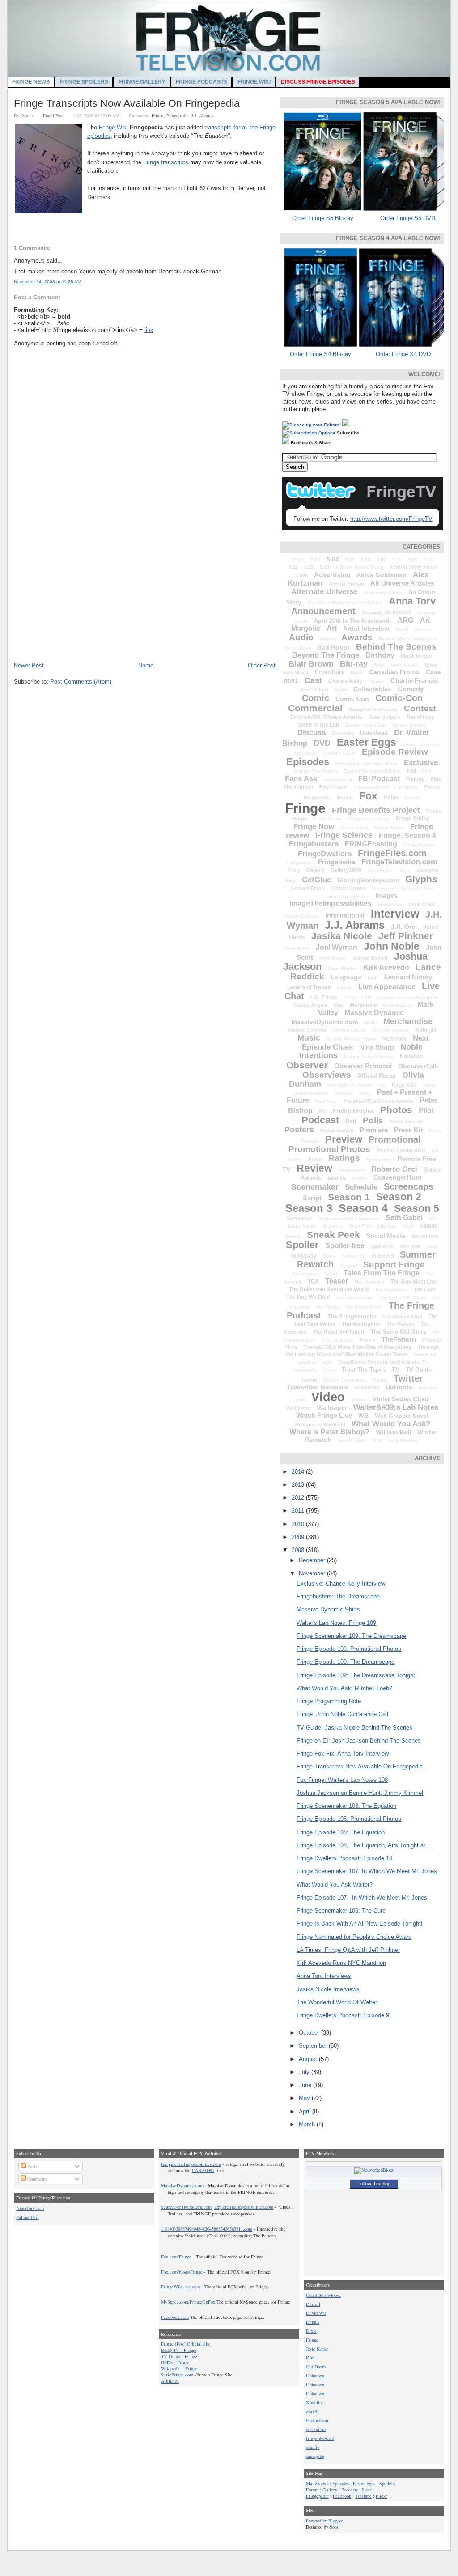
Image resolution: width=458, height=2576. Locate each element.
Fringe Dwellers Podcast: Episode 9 (343, 2015)
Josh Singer (333, 958)
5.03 (316, 560)
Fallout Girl (28, 2217)
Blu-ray (354, 664)
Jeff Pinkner (406, 936)
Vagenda (428, 1388)
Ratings (344, 1158)
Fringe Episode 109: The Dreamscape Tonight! (357, 1675)
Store (433, 1247)
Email (409, 744)
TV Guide (419, 1370)
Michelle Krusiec (390, 1030)
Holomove (383, 888)
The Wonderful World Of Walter (337, 2002)
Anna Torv (412, 601)
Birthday (380, 655)
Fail (411, 771)
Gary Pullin (380, 870)
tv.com (309, 1380)
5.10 (428, 560)
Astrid (402, 629)
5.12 (309, 567)
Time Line (425, 1355)
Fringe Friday (413, 819)
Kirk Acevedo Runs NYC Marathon (341, 1963)
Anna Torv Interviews (324, 1976)
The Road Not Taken (339, 1332)
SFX (433, 1218)
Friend (412, 798)
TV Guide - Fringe (179, 2356)
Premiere (374, 1130)
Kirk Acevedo (386, 967)
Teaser (337, 1281)
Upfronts (399, 1387)
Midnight (426, 1030)
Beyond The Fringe (326, 655)
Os (382, 1085)
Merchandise (408, 1021)
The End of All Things (403, 1297)
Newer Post (29, 665)
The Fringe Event (364, 1307)
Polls (373, 1120)
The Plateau (401, 1324)
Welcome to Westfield (320, 1424)
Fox (368, 796)
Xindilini (314, 2402)
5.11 (293, 567)
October (310, 2033)
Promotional (395, 1139)
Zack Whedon (403, 1440)
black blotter (417, 656)
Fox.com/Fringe (176, 2257)
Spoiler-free (345, 1246)
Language (346, 977)
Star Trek (410, 1246)
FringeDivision (419, 845)
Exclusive (421, 763)
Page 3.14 (404, 1085)
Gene (404, 870)
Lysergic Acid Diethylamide (407, 997)
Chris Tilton (314, 689)
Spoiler (302, 1245)
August (327, 639)
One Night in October (350, 1085)
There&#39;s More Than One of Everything (357, 1347)
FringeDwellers (325, 854)
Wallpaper (332, 1407)
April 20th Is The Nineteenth (352, 621)
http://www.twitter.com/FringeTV (391, 519)
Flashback (406, 787)
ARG (405, 620)
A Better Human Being (359, 567)
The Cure (424, 1289)
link (149, 330)
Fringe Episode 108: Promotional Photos (349, 1819)
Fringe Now (314, 827)
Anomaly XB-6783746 (387, 612)
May (305, 2098)
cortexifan (316, 2429)
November (313, 1573)
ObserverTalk (418, 1066)
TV (396, 1370)
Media (371, 1022)
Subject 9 (383, 1256)
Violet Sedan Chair (401, 1399)
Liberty (344, 988)
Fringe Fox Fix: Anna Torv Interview (343, 1753)
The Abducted (369, 1282)
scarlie (360, 1178)
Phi (323, 1111)
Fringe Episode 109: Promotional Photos (349, 1649)
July (305, 2072)
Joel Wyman (337, 947)
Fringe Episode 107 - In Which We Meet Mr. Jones (362, 1898)
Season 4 (363, 1208)
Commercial (315, 708)
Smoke (293, 1236)
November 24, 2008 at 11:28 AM (47, 282)
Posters (299, 1130)
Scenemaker (315, 1187)
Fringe (158, 115)
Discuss (312, 733)
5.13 (324, 567)
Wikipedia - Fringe (179, 2368)
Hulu (331, 896)
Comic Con (352, 699)
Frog (294, 870)
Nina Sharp (377, 1047)
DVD (322, 743)
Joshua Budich (370, 958)
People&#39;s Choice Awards (379, 1101)
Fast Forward (338, 780)
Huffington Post (417, 888)
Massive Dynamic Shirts (328, 1609)
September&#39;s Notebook (349, 1218)
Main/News (317, 2483)
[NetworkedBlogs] (374, 2170)
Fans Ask (301, 779)
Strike (329, 1256)
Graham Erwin (307, 888)
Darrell (313, 2304)
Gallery (315, 870)
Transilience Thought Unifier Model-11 (382, 1362)
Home (146, 665)
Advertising (332, 575)
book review (405, 665)
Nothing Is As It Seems (369, 1056)
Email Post (53, 115)
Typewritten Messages (318, 1387)
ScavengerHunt (398, 1177)
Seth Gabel (404, 1218)
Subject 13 (354, 1256)
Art (332, 628)
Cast (313, 680)
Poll (351, 1121)
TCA (313, 1282)
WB (363, 1416)
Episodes (308, 762)
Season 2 (399, 1197)
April (305, 2111)
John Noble (392, 946)
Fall (426, 771)
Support (348, 1266)
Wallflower (299, 1408)
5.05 (350, 560)
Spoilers (387, 2483)
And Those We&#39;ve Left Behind (345, 603)
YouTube (363, 2496)
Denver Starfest (409, 725)
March (308, 2124)
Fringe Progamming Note (329, 1701)
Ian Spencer (356, 896)
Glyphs (421, 879)
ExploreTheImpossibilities (372, 771)
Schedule (361, 1187)
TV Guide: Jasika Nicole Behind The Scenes (354, 1728)
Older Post (262, 665)
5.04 (333, 559)
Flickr (382, 2496)
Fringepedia (178, 115)
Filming (415, 779)
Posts (32, 2166)
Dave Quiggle (384, 717)
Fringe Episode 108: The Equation (341, 1832)
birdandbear (317, 2420)
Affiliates (170, 2381)
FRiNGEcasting (371, 844)
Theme (367, 1340)
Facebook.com (175, 2317)
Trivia (329, 1370)
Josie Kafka (317, 2349)
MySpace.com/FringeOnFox (188, 2302)
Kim (310, 2358)
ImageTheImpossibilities (331, 903)
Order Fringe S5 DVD (408, 218)
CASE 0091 (203, 2170)
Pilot (426, 1111)
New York (394, 1039)
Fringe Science (344, 835)
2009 (299, 1537)
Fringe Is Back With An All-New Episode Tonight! (360, 1923)
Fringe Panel (354, 827)
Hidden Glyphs (348, 888)
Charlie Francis (414, 681)
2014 (299, 1472)
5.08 (397, 560)
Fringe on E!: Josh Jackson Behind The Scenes (359, 1741)
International (345, 915)
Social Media (386, 1236)
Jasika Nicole (342, 936)
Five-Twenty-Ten (371, 787)
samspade (315, 2456)
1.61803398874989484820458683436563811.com (207, 2229)
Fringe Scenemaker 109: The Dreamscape (351, 1636)
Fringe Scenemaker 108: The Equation (346, 1806)
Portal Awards (406, 1122)
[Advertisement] (81, 599)
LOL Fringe (324, 997)
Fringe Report (389, 827)
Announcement (323, 611)
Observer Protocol (363, 1066)
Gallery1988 (346, 870)
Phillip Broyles (353, 1111)
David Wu (316, 2313)
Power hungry (337, 1131)
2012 (299, 1498)
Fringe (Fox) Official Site (186, 2344)
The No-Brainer (361, 1324)
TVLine (380, 1380)
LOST (350, 997)
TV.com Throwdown (345, 1380)
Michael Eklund (349, 1030)
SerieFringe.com (177, 2375)
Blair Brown (311, 664)
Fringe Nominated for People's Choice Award (354, 1937)
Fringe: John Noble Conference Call (342, 1714)
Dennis (313, 2322)
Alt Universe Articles (402, 583)
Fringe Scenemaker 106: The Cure (341, 1911)
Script (312, 1198)
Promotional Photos (329, 1149)
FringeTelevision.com (399, 862)
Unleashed (367, 1387)
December (313, 1560)
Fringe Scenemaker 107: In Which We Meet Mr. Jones (367, 1871)
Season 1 (349, 1197)
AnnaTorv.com (30, 2208)
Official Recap (377, 1076)
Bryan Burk (330, 672)
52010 (298, 560)
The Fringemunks (352, 1316)
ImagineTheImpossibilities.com (191, 2164)
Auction (423, 629)
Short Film (360, 1226)
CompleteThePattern (373, 710)
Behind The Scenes (396, 647)
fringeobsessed (320, 2438)
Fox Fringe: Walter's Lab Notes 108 (342, 1780)
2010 (299, 1524)
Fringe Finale (327, 819)
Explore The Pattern (316, 771)
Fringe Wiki (113, 127)
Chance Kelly (345, 681)
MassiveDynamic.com (325, 1022)
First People (333, 787)
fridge (391, 798)
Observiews (327, 1075)
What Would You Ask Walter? (335, 1885)
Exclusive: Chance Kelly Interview (341, 1583)
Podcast (320, 1120)
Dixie (311, 2331)
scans (337, 1177)
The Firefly (327, 1307)
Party (365, 1093)
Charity (376, 682)
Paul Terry (327, 1101)
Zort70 (312, 2411)
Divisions (343, 733)
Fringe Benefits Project (376, 810)
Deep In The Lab (319, 725)
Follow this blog (374, 2184)
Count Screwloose (323, 2295)
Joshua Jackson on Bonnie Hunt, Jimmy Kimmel (360, 1793)
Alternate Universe (324, 592)
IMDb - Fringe (175, 2363)
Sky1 (408, 1226)
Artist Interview (366, 629)
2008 (299, 1550)
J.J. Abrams (202, 115)
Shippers (333, 1226)
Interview (395, 914)
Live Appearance (387, 987)
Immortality (390, 904)
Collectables (372, 689)
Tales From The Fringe (382, 1273)
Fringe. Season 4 (407, 835)
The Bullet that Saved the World (329, 1289)
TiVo (327, 1362)
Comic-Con (399, 698)
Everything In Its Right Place (367, 763)
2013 (299, 1485)
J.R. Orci (404, 927)
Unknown (315, 2376)
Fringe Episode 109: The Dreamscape (346, 1662)
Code (341, 689)
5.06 (366, 560)
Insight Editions (302, 916)
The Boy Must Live (414, 1282)
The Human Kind (402, 1317)
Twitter (408, 1378)
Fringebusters (314, 844)
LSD (366, 997)
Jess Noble (297, 948)
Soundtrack (425, 1236)
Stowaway (304, 1256)
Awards (357, 637)
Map (339, 1005)
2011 (299, 1511)
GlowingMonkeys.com (368, 880)
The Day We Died (308, 1297)
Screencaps (409, 1186)
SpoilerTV (382, 1246)
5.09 (413, 560)
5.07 (381, 560)
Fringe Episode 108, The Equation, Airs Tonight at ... (365, 1845)
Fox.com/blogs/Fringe (182, 2272)
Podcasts (350, 2490)
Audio (301, 637)
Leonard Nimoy (408, 977)
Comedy (411, 689)
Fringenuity (299, 863)
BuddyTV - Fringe (179, 2350)
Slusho (429, 1226)
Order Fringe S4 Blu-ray (320, 354)
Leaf (373, 978)
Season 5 (417, 1208)
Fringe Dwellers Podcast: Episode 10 (344, 1858)
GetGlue (316, 880)
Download (374, 733)
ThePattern (399, 1339)
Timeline (306, 1362)
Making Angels (310, 1005)
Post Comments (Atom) (81, 682)
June (306, 2085)
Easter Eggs (367, 742)
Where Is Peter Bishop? (329, 1432)
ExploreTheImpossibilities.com (244, 2207)
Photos (396, 1110)
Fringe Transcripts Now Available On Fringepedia (127, 103)
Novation (411, 1056)
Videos (359, 1400)
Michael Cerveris (307, 1030)
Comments (37, 2179)
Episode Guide (339, 753)
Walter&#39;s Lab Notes (396, 1407)
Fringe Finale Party (369, 819)
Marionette (363, 1005)
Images (386, 895)
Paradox (344, 1093)
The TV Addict (338, 1340)
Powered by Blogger (324, 2521)
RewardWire (352, 1170)
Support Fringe (394, 1265)
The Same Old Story (398, 1332)
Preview (344, 1139)
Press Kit (408, 1130)
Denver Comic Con (366, 725)
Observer (307, 1065)
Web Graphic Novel (401, 1416)
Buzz (357, 672)
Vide (300, 1400)
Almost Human (346, 584)
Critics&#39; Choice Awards (326, 717)
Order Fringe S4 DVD (403, 354)
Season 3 (309, 1208)
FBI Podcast (379, 779)
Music (309, 1038)
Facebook (342, 2496)
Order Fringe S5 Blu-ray (323, 218)
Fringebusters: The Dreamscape (338, 1596)
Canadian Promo (394, 672)
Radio (315, 1159)
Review (314, 1168)
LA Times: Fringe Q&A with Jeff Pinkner (348, 1950)
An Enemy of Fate (383, 593)
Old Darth (316, 2367)
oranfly (313, 2447)
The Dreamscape (354, 1297)
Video (328, 1397)
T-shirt (331, 1274)
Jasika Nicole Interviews (328, 1989)
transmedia (305, 1370)
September (299, 1218)
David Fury (420, 717)
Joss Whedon (343, 968)
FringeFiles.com (392, 853)
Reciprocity (379, 1159)
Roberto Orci (394, 1169)
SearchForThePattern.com (186, 2207)
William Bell (393, 1432)
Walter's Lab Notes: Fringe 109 (336, 1623)
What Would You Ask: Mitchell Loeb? (344, 1688)
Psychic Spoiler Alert (401, 1150)
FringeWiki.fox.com (180, 2287)
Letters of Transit (309, 987)
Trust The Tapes (364, 1370)
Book (380, 665)
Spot (334, 2527)
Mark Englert (397, 1005)
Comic (316, 698)
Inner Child (422, 904)
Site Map (387, 1226)
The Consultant (391, 1290)
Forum (345, 798)
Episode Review (395, 752)
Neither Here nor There (351, 1039)
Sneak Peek (333, 1235)
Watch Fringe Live (324, 1415)
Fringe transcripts (166, 162)
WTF (377, 1440)
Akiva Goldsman (382, 575)
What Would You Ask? (391, 1424)
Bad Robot (333, 647)
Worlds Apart (352, 1440)
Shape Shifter (302, 1226)
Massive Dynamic (374, 1013)
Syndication (305, 1274)
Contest (420, 708)
